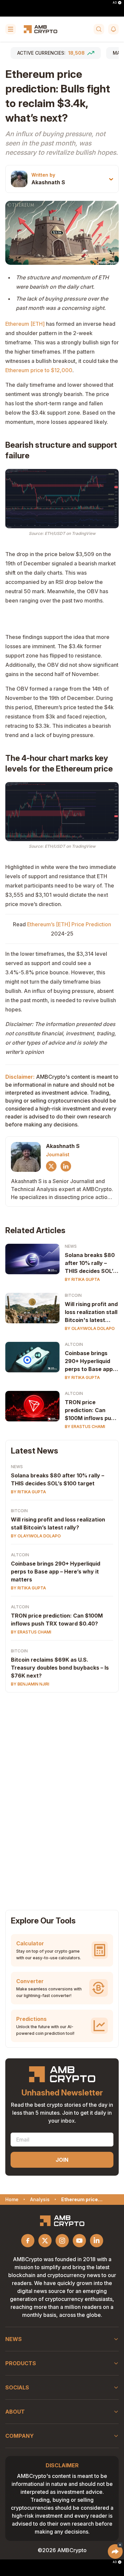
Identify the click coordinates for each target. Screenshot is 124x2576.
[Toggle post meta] (111, 179)
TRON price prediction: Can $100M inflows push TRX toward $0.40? (91, 1410)
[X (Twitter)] (51, 1166)
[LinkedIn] (66, 1166)
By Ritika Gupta (82, 1279)
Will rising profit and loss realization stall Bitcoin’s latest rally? (58, 1523)
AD (115, 3)
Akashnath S (48, 182)
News (71, 1246)
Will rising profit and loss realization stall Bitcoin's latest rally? (91, 1312)
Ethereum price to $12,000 (39, 370)
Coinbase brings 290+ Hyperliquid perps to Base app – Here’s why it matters (56, 1572)
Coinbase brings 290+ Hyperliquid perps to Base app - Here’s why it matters (91, 1361)
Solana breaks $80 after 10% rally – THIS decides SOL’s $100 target (90, 1263)
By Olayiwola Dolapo (90, 1328)
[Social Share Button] (115, 2551)
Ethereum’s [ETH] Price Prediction (69, 924)
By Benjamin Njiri (30, 1684)
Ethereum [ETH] (25, 324)
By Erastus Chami (85, 1427)
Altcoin (74, 1344)
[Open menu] (11, 29)
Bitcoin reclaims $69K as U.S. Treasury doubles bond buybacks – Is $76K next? (60, 1668)
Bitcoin (73, 1295)
